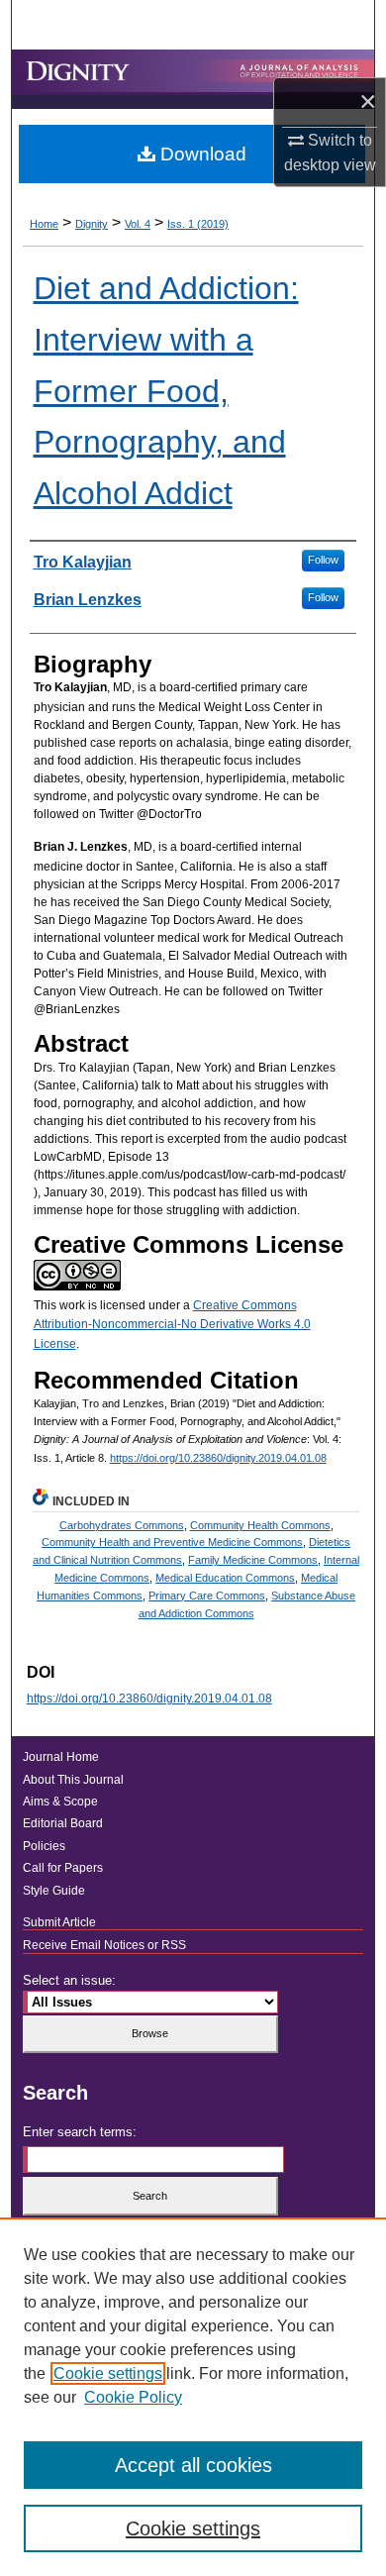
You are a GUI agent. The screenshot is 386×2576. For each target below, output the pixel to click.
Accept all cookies (193, 2465)
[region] (193, 2397)
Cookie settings (108, 2373)
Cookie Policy (133, 2397)
